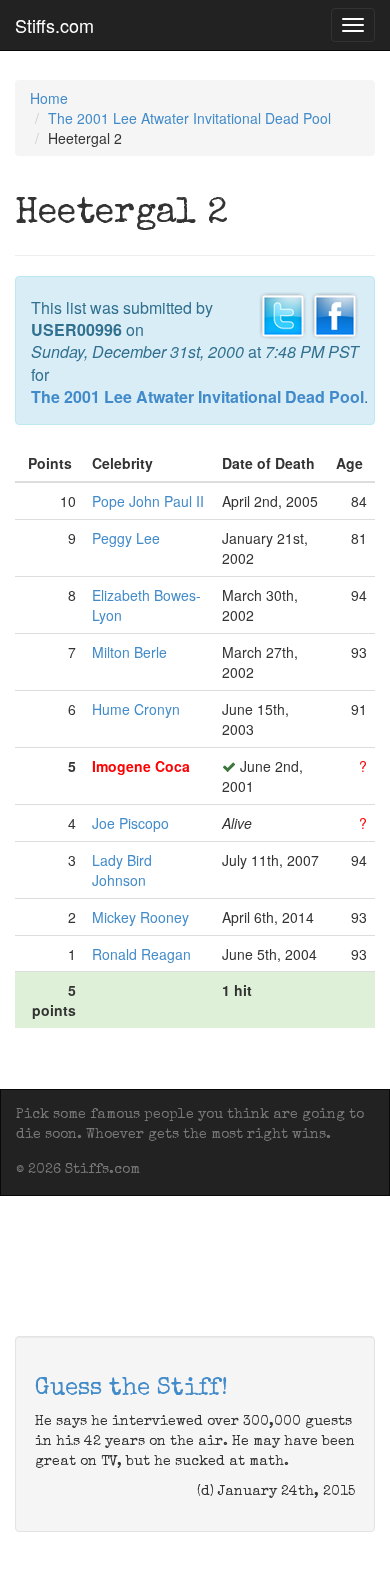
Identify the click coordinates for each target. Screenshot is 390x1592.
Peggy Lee (126, 538)
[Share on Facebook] (335, 313)
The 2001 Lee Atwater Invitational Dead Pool (189, 118)
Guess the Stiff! (131, 1389)
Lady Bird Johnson (122, 870)
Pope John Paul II (148, 501)
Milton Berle (129, 652)
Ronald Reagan (141, 954)
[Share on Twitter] (283, 313)
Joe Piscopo (130, 823)
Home (49, 98)
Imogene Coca (141, 766)
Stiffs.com (54, 25)
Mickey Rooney (140, 917)
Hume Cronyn (136, 709)
